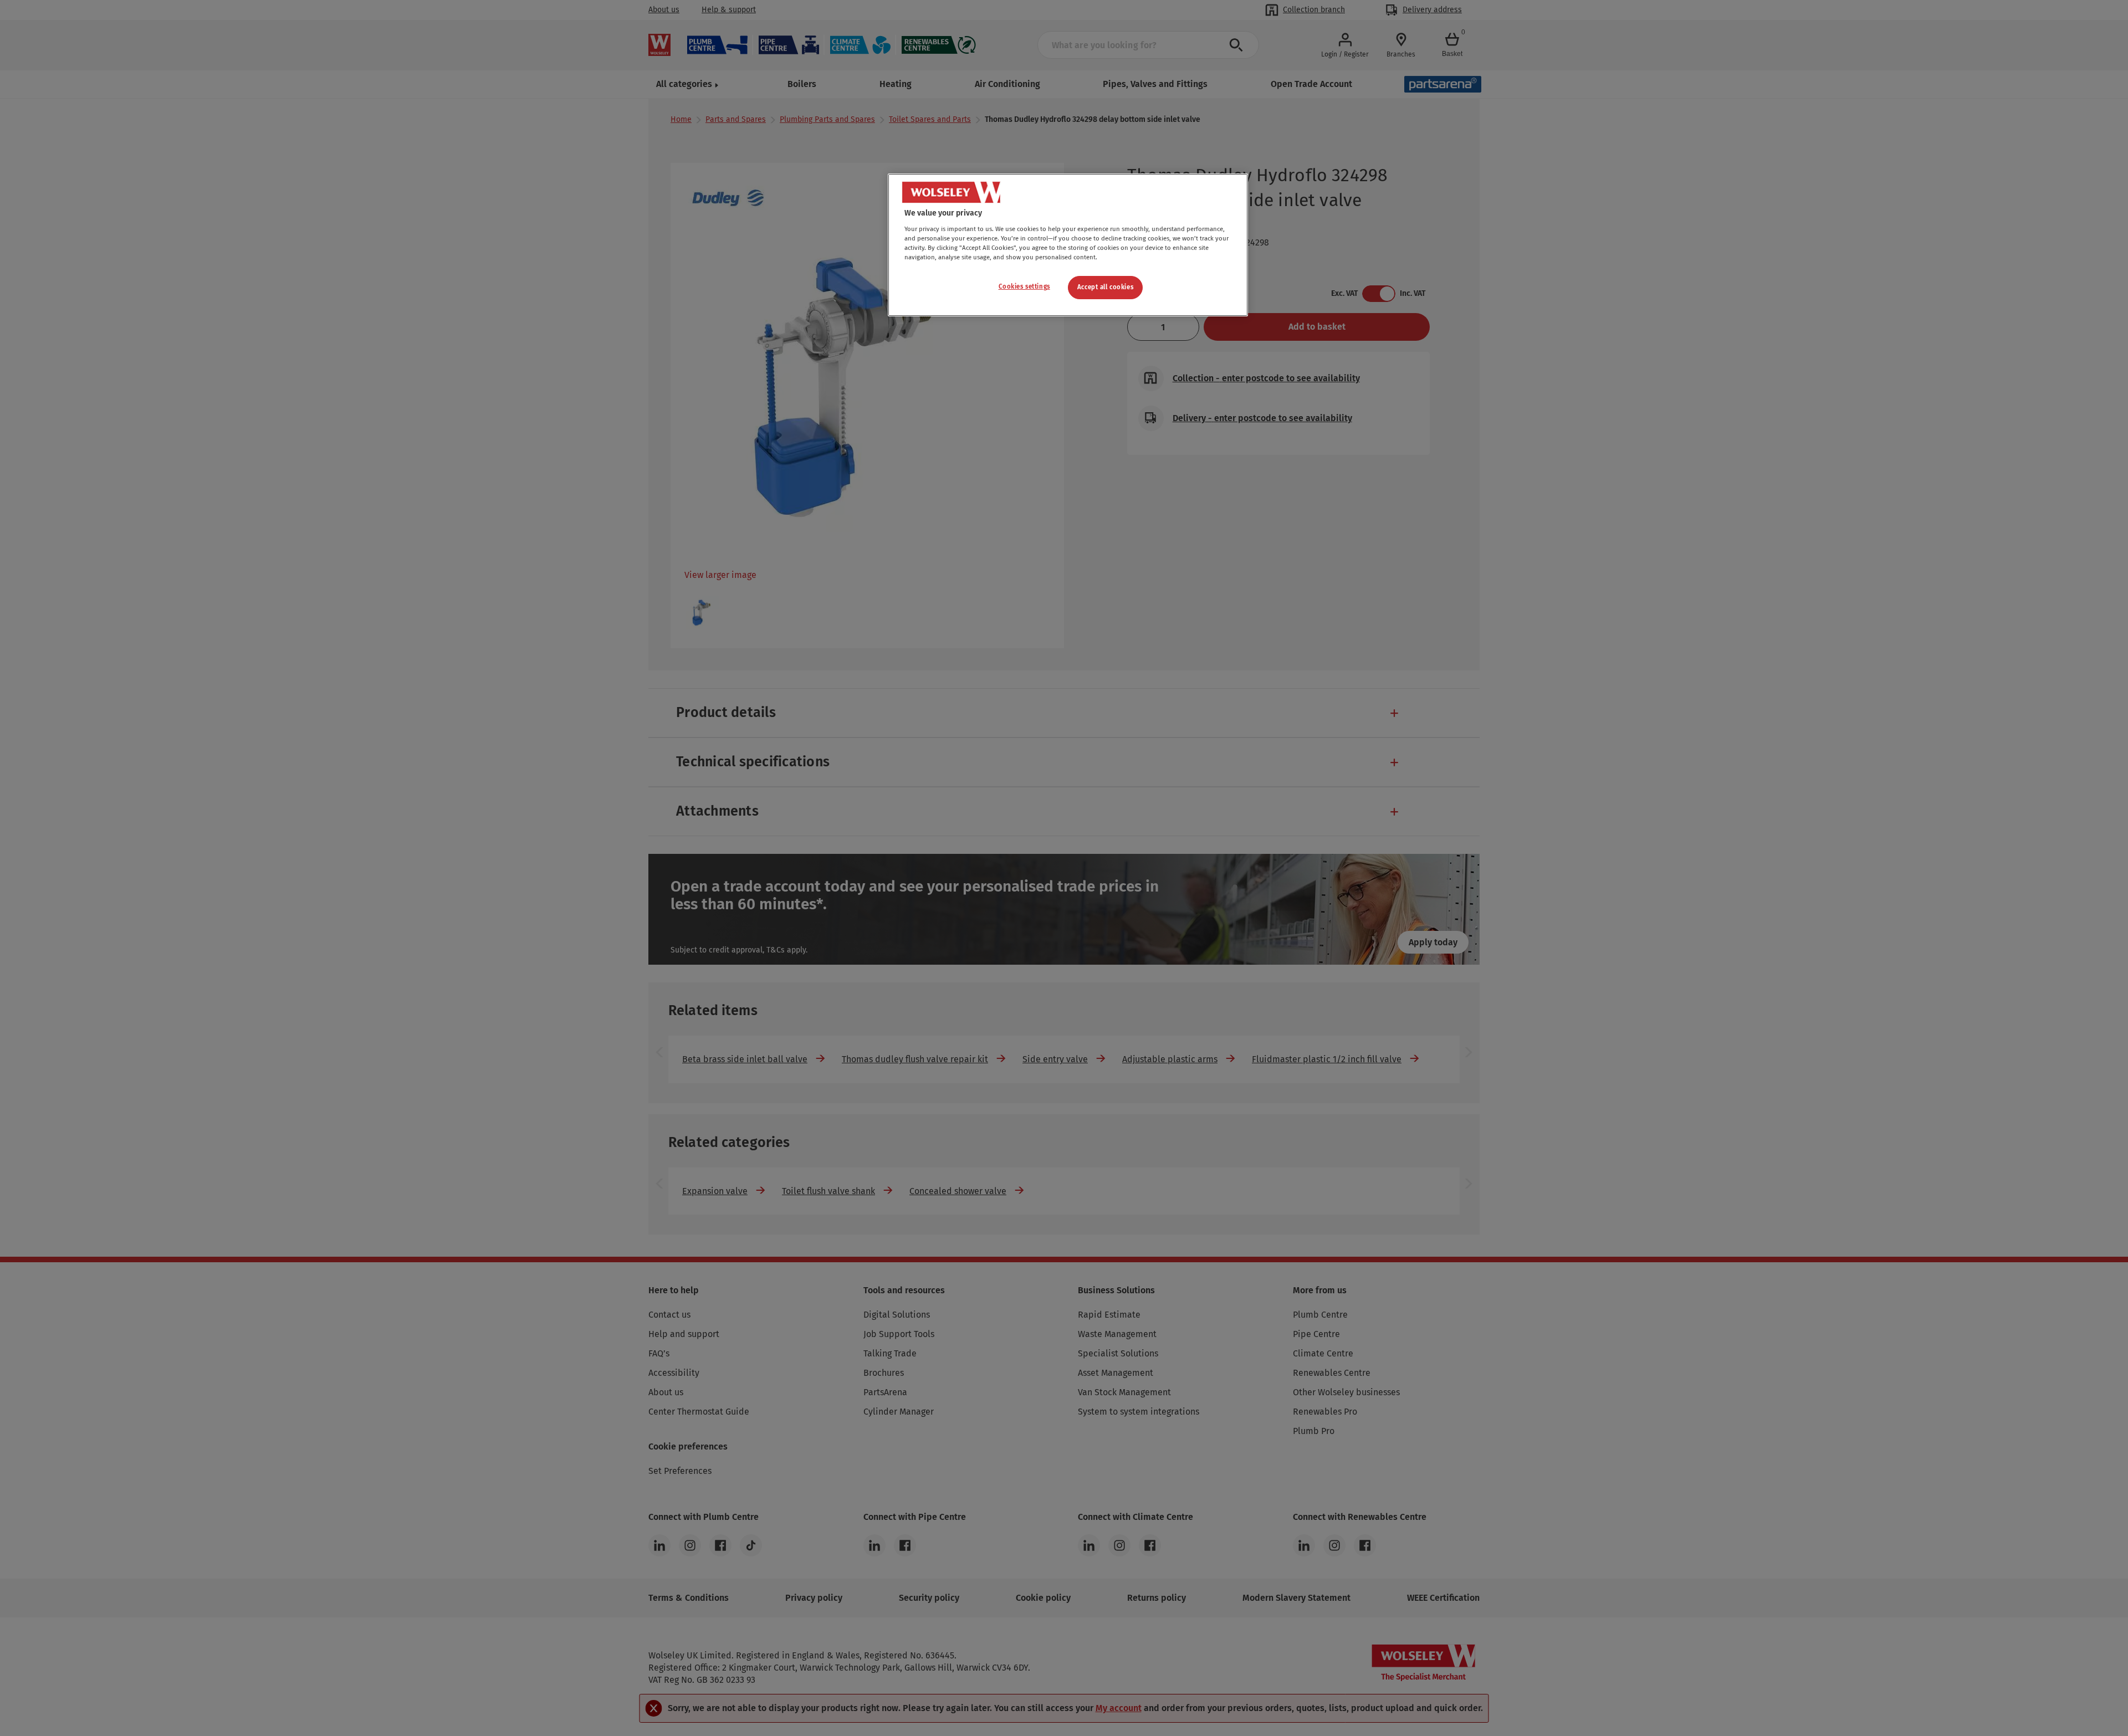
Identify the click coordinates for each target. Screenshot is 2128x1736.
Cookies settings (1024, 286)
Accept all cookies (1105, 287)
